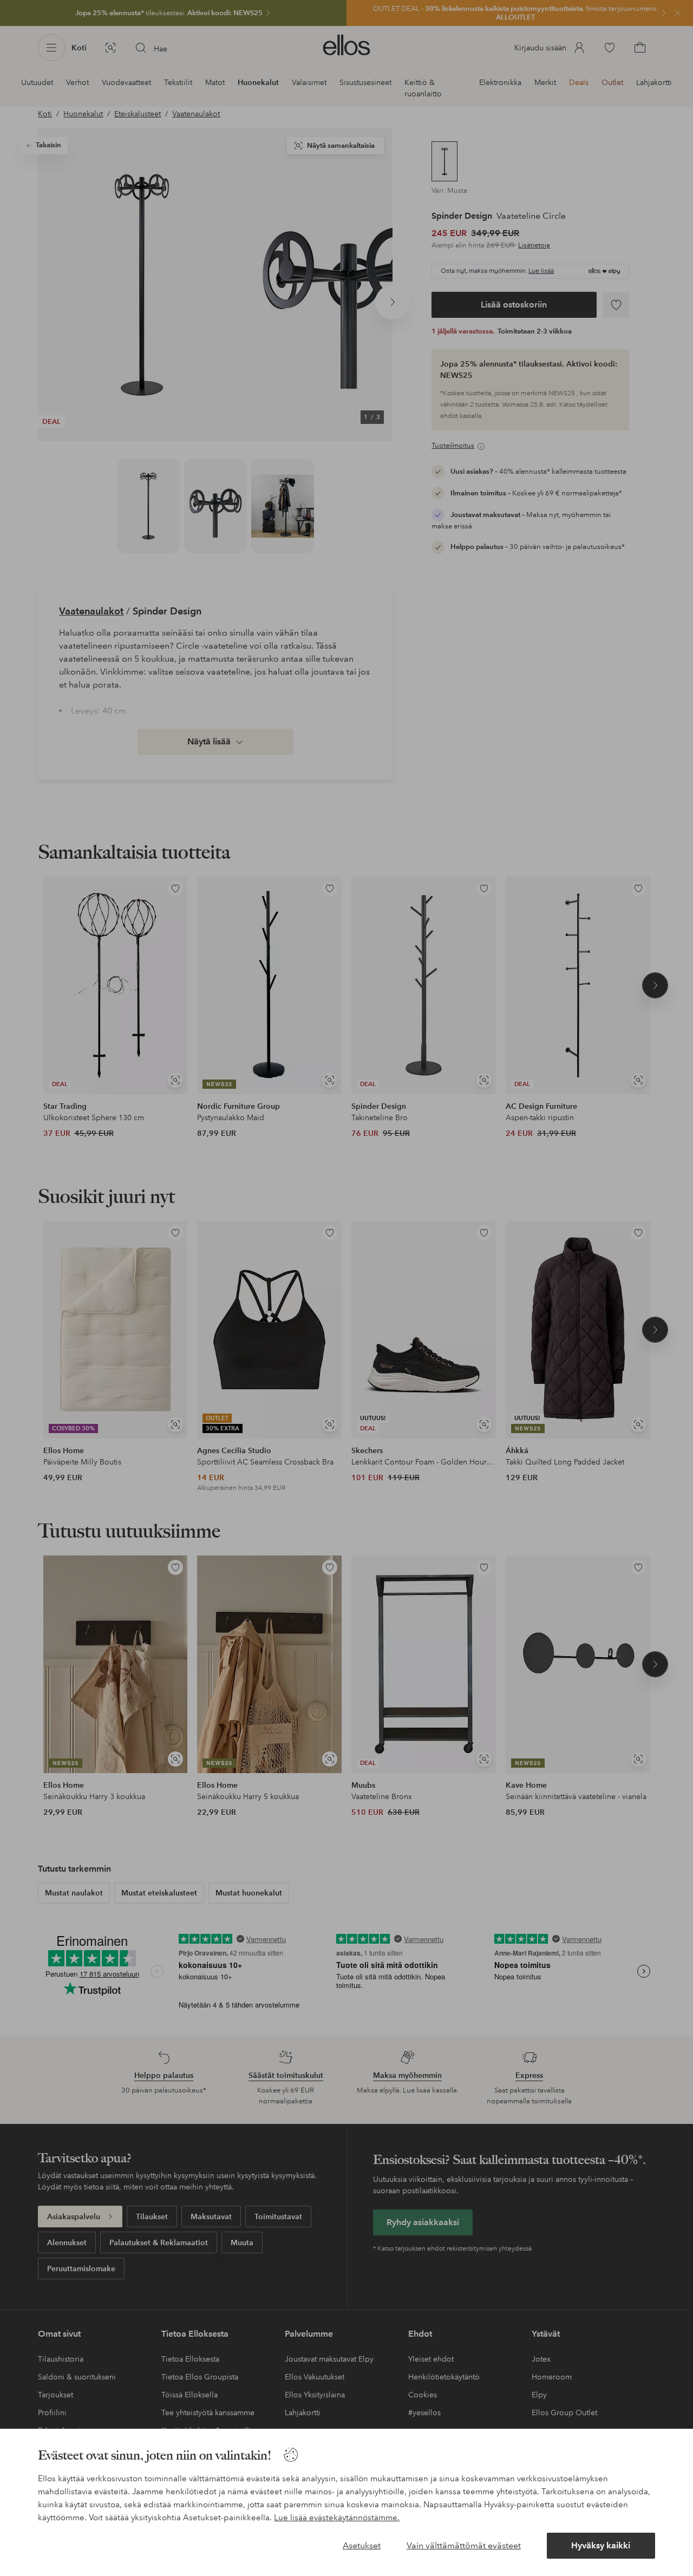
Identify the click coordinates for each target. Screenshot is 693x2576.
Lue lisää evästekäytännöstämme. (337, 2518)
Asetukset (362, 2545)
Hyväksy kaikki (601, 2545)
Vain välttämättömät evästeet (464, 2545)
